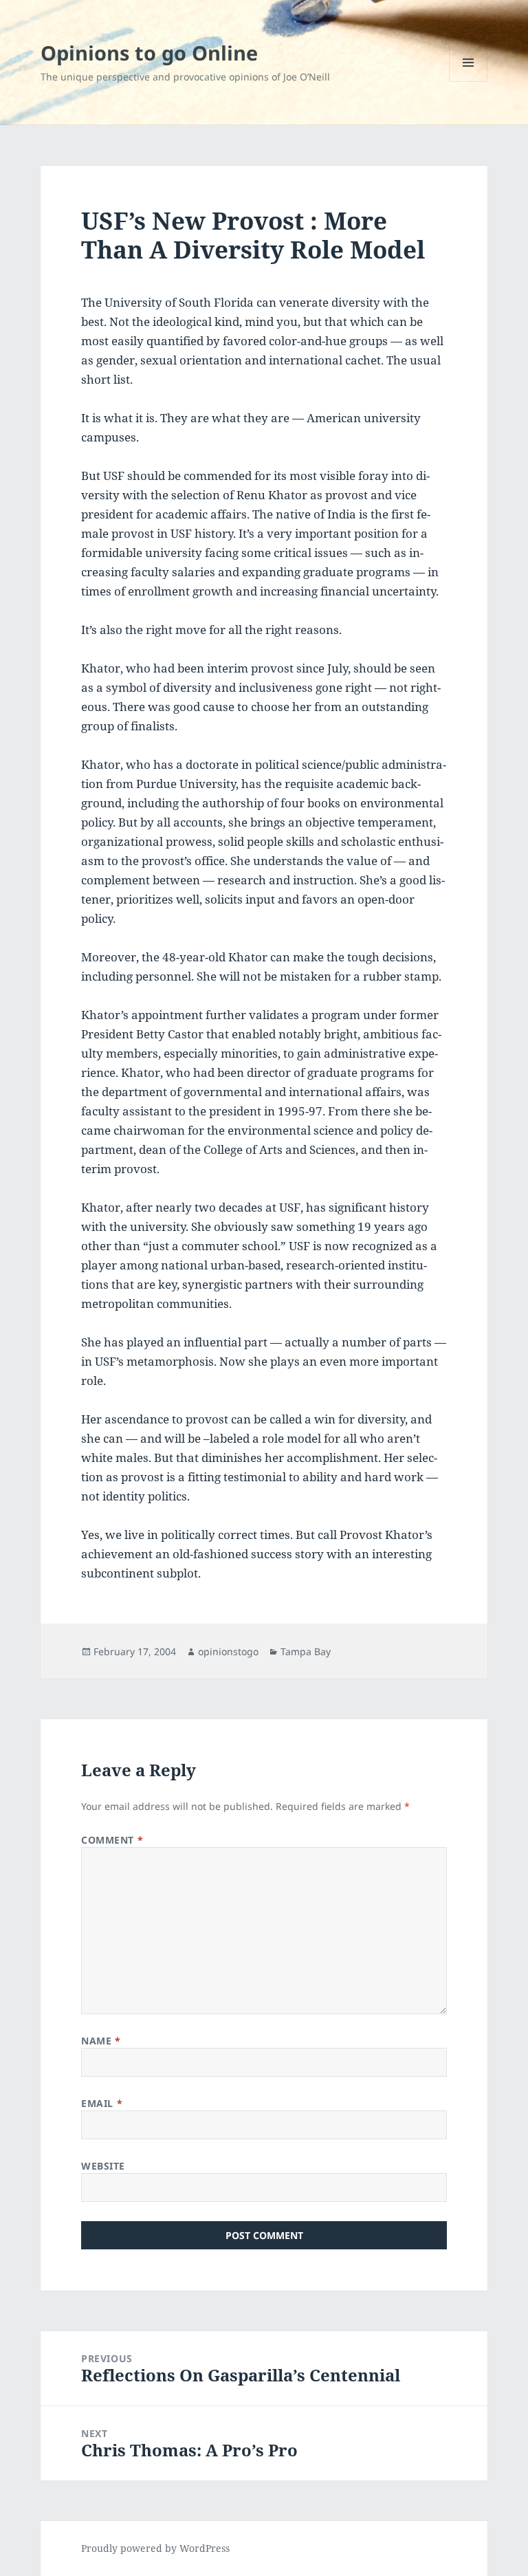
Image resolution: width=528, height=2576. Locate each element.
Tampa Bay (306, 1651)
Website (103, 2166)
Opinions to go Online (149, 53)
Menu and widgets (469, 81)
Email (102, 2103)
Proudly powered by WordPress (155, 2548)
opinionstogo (228, 1651)
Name (101, 2041)
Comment (112, 1840)
